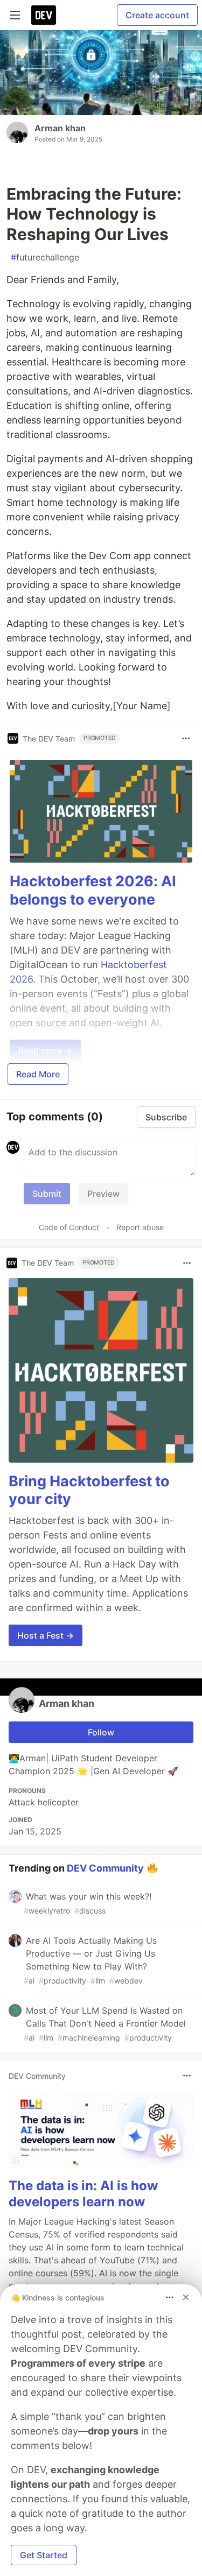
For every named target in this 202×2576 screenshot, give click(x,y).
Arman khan (60, 128)
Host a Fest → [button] (46, 1635)
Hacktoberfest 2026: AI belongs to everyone (93, 890)
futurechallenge (45, 257)
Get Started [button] (44, 2555)
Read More (38, 1074)
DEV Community (105, 1868)
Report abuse (140, 1227)
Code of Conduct (69, 1227)
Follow (101, 1732)
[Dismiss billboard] (186, 2297)
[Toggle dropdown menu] (186, 738)
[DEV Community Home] (44, 15)
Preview (103, 1194)
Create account (157, 15)
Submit (47, 1194)
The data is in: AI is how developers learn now (83, 2194)
